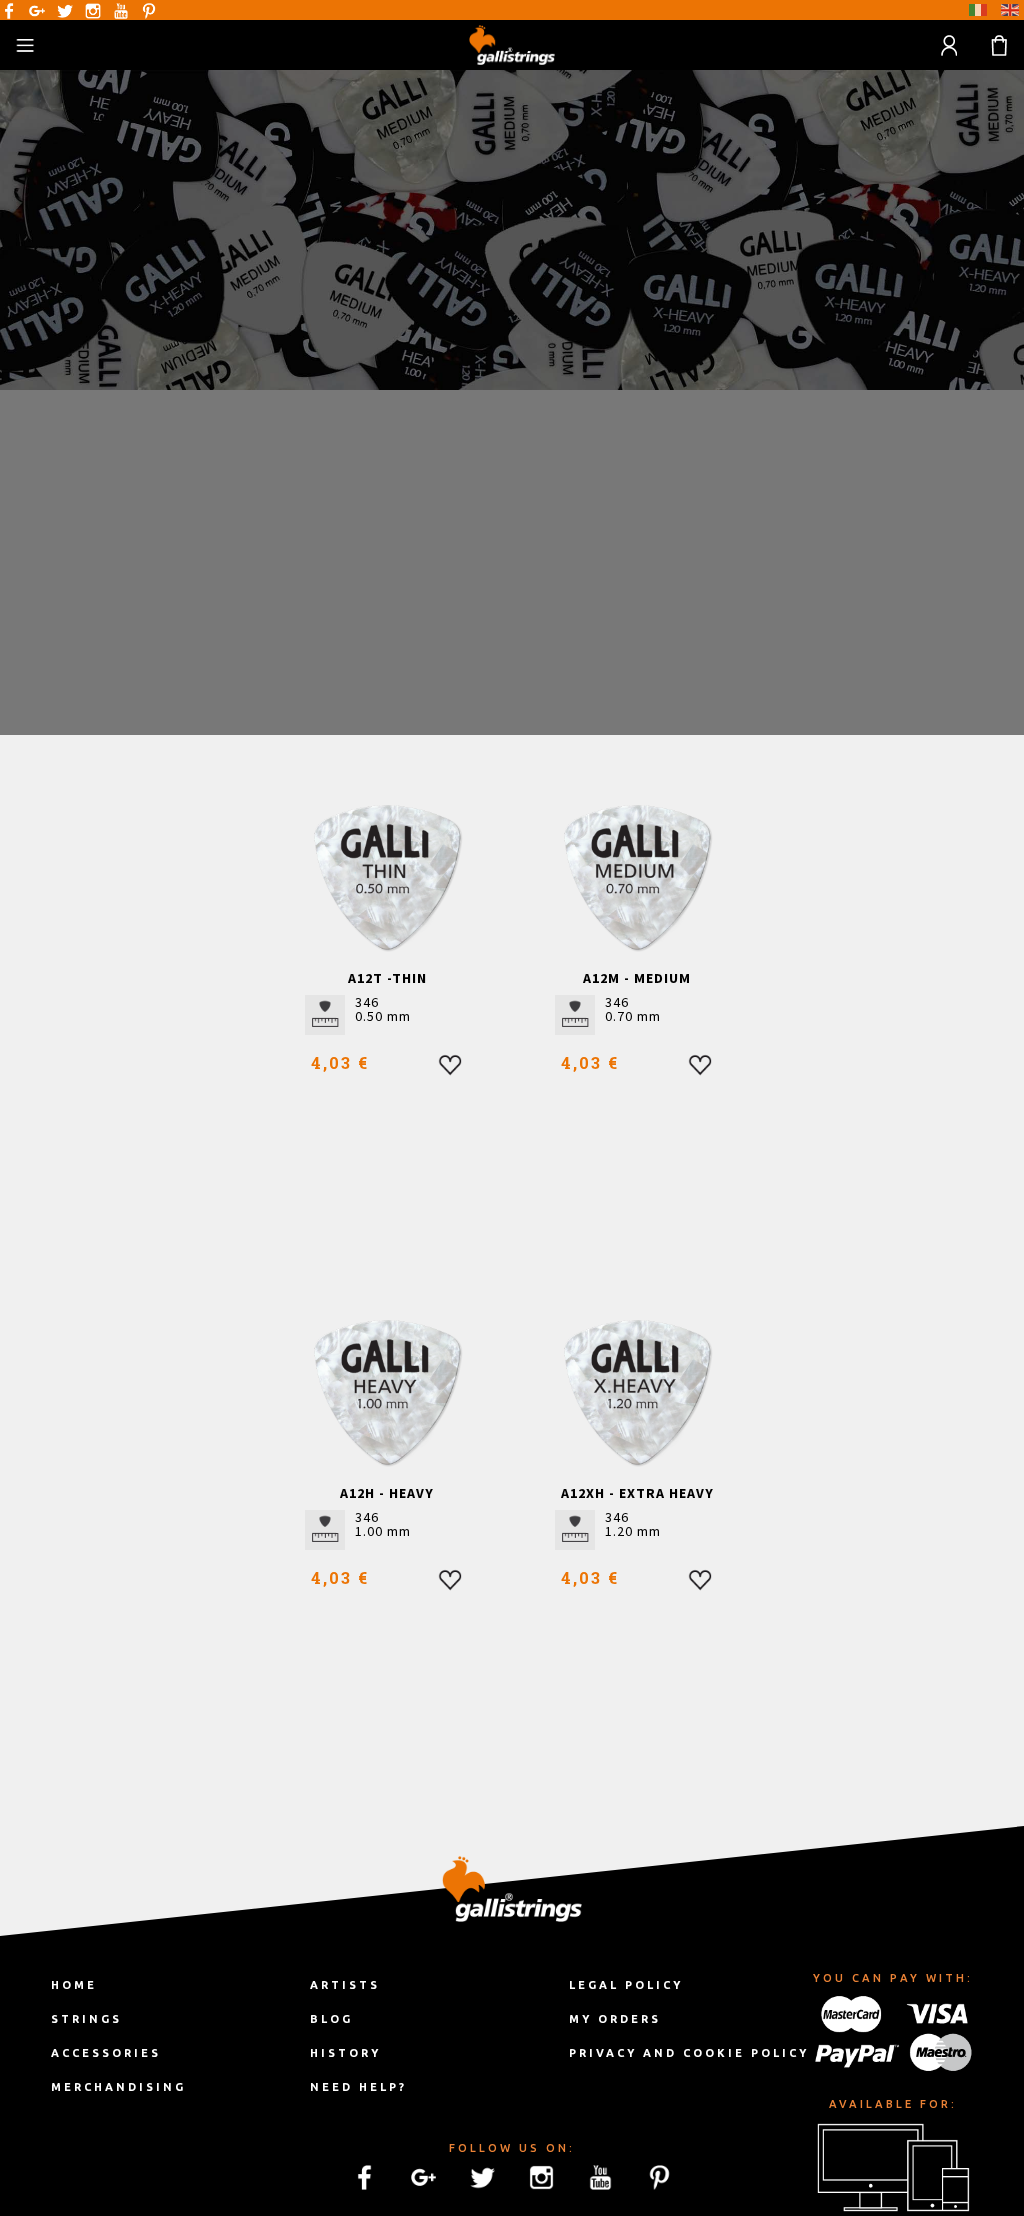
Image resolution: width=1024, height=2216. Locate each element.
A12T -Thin (387, 978)
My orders (615, 2019)
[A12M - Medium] (637, 877)
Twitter (65, 11)
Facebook (9, 11)
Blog (331, 2019)
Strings (86, 2019)
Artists (345, 1985)
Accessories (106, 2053)
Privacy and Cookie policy (689, 2053)
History (345, 2053)
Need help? (358, 2087)
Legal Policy (626, 1985)
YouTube (121, 11)
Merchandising (118, 2087)
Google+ (37, 11)
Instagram (93, 11)
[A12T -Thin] (387, 877)
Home (74, 1985)
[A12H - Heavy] (387, 1392)
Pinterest (149, 11)
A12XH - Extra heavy (637, 1493)
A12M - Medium (637, 978)
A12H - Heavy (387, 1493)
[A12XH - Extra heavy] (637, 1392)
